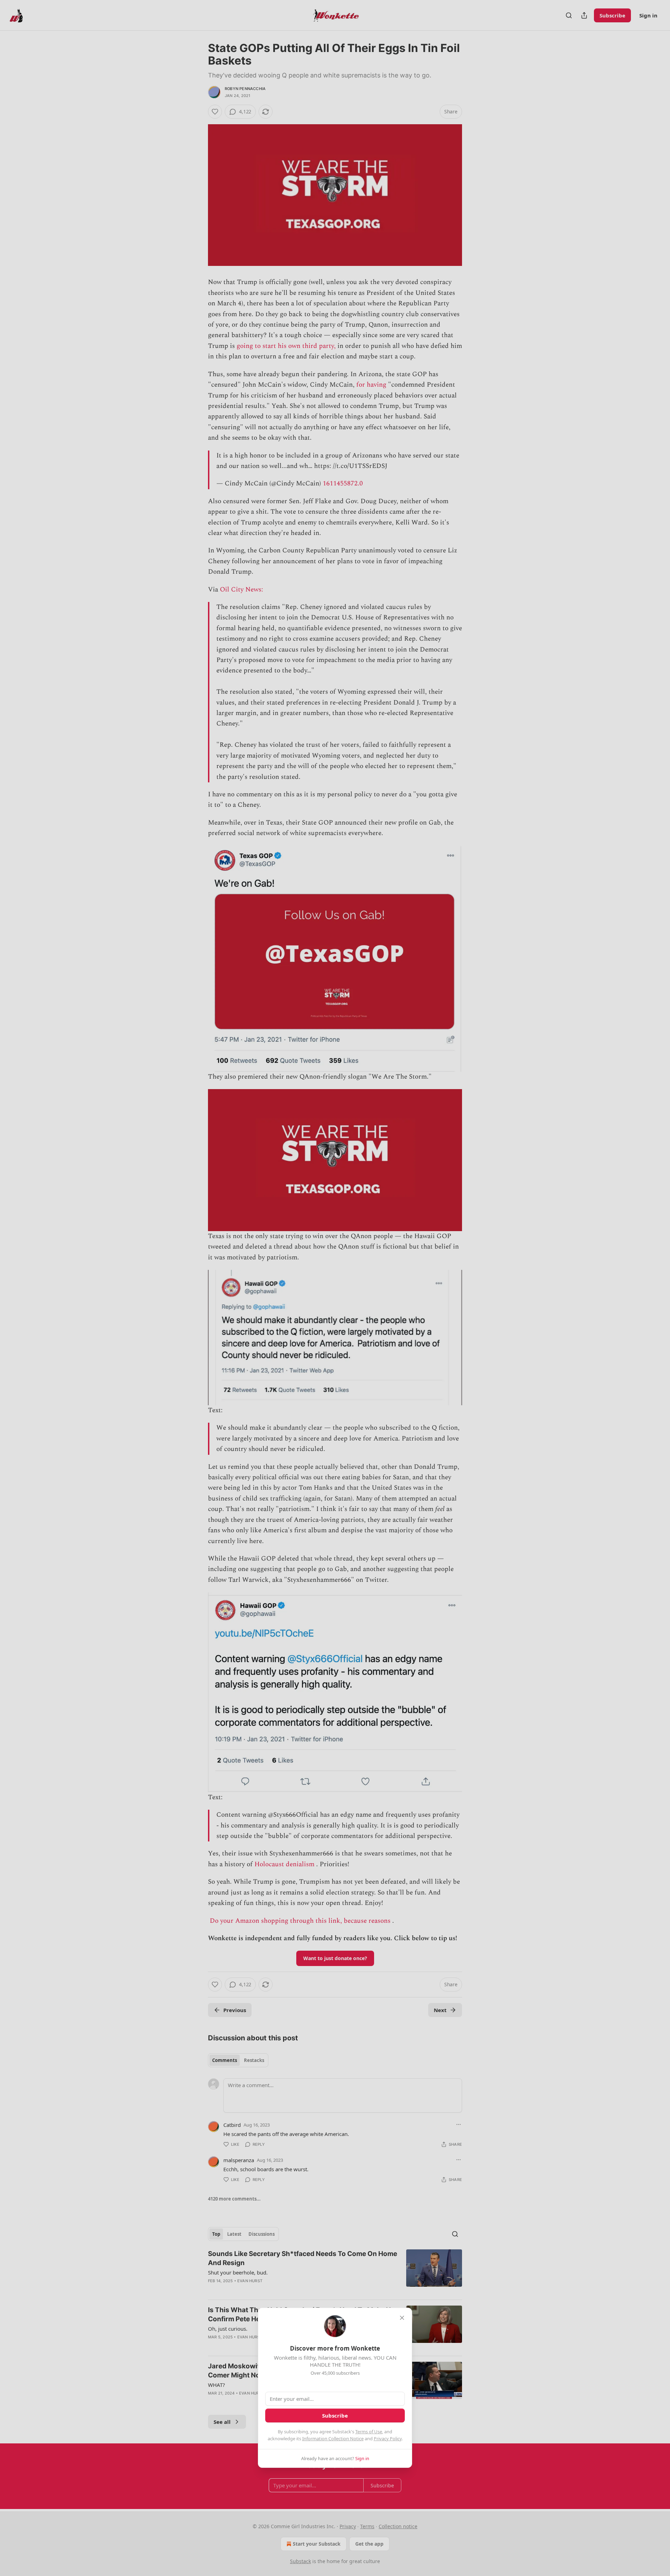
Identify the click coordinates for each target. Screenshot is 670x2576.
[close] (402, 2318)
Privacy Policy (388, 2439)
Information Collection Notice (333, 2439)
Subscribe (335, 2415)
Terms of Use (369, 2432)
